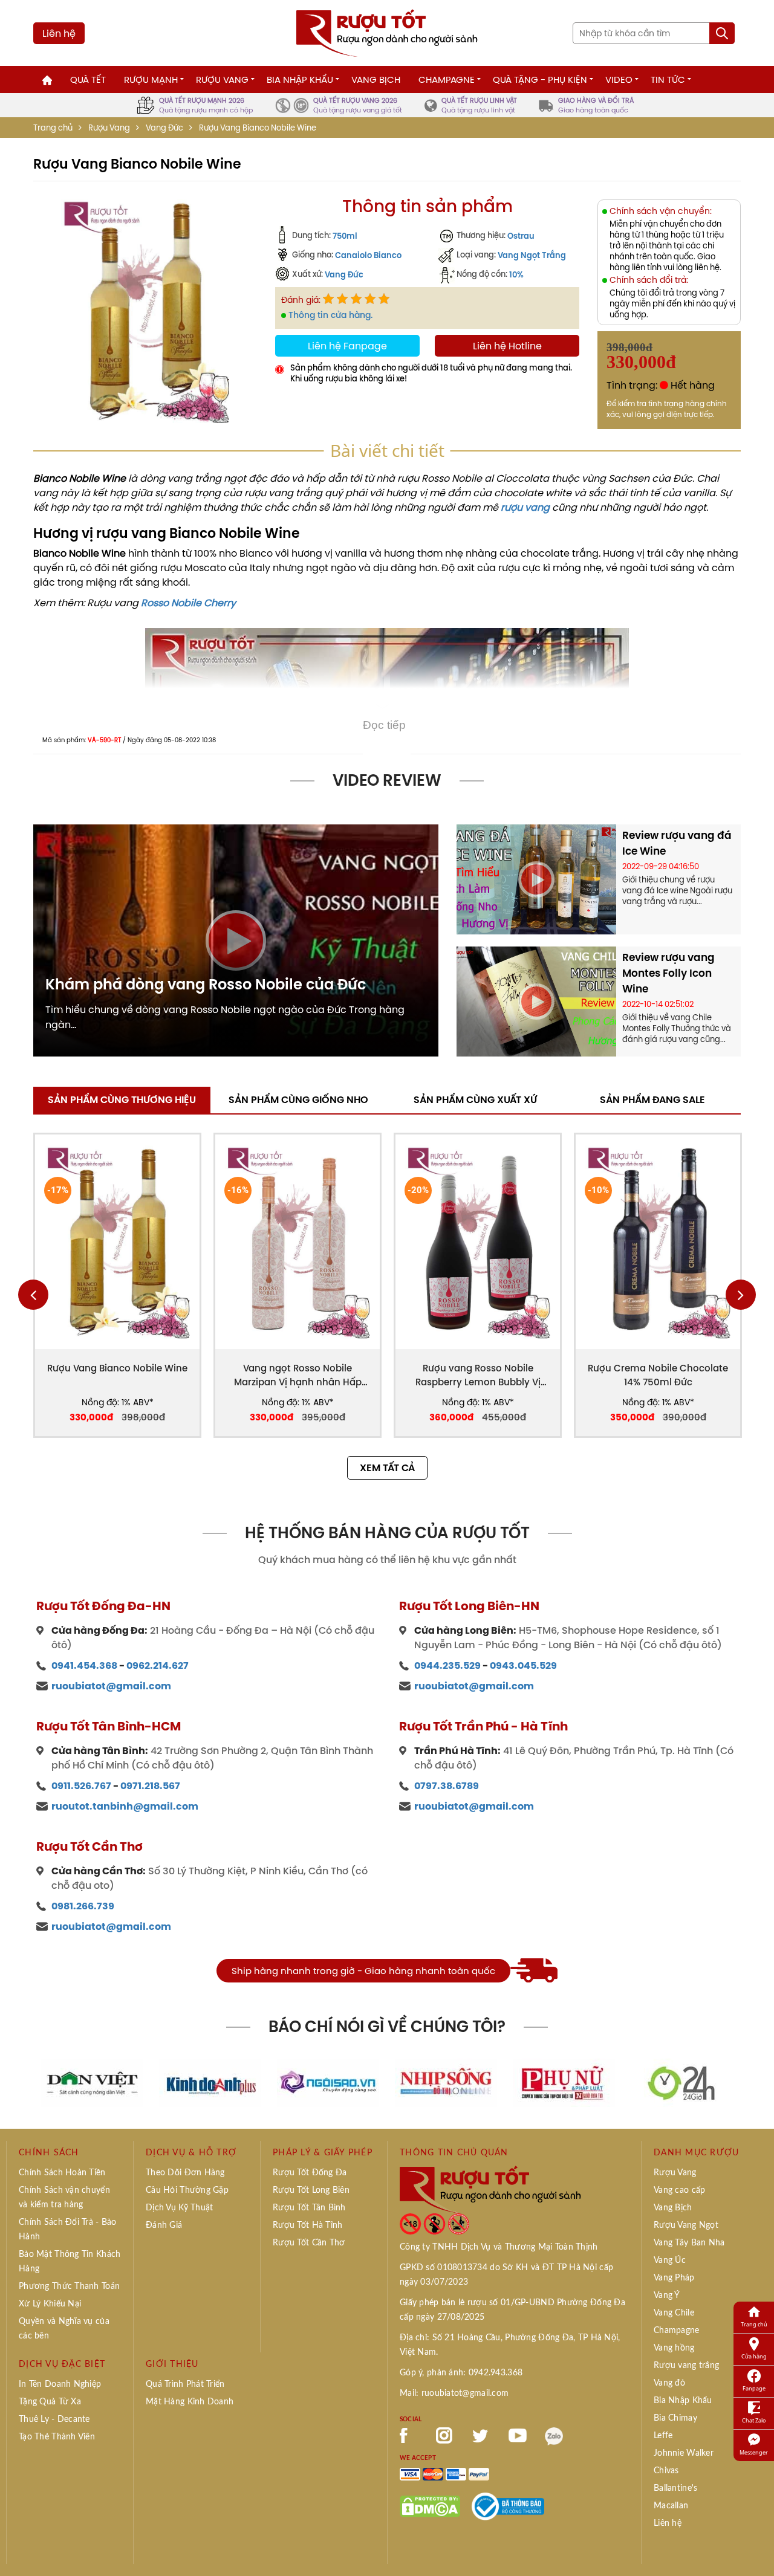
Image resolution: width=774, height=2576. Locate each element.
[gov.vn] (508, 2505)
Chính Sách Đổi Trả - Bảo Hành (68, 2230)
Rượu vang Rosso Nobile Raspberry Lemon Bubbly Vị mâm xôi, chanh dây (478, 1375)
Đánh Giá (164, 2225)
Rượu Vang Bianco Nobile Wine (117, 1368)
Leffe (663, 2436)
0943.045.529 (523, 1665)
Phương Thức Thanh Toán (69, 2286)
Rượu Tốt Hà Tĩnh (307, 2225)
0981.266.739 (83, 1906)
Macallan (671, 2506)
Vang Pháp (674, 2278)
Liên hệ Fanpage (347, 346)
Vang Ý (667, 2296)
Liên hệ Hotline (507, 346)
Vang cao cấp (679, 2190)
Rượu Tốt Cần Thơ (309, 2243)
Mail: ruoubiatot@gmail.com (454, 2393)
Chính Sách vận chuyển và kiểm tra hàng (64, 2198)
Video (619, 79)
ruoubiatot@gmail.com (111, 1686)
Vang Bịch (376, 79)
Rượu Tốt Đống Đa (310, 2173)
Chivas (666, 2471)
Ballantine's (675, 2488)
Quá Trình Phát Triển (185, 2384)
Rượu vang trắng (686, 2366)
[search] (722, 33)
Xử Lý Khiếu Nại (50, 2304)
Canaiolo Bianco (368, 255)
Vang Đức (164, 128)
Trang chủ (53, 128)
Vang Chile (674, 2313)
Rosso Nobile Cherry (188, 603)
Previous (33, 1295)
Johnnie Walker (684, 2453)
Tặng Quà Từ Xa (50, 2402)
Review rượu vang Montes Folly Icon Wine (668, 973)
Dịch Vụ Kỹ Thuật (179, 2208)
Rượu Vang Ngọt (686, 2225)
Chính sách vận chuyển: (661, 211)
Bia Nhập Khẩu (300, 79)
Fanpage (754, 2388)
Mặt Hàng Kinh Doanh (190, 2402)
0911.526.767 (81, 1786)
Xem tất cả (387, 1468)
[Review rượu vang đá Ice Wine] (536, 878)
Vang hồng (674, 2348)
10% (516, 274)
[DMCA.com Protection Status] (430, 2505)
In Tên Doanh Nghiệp (60, 2384)
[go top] (756, 2549)
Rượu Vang (222, 79)
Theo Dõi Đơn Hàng (185, 2173)
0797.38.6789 (447, 1786)
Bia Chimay (675, 2418)
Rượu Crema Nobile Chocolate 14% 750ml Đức (658, 1375)
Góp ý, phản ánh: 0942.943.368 (461, 2373)
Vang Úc (670, 2260)
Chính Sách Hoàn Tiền (62, 2173)
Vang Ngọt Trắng (532, 255)
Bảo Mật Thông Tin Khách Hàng (70, 2262)
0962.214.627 (158, 1665)
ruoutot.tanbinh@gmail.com (125, 1806)
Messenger (754, 2452)
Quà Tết (88, 79)
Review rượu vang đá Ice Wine (677, 843)
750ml (345, 236)
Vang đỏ (669, 2383)
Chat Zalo (754, 2420)
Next (741, 1295)
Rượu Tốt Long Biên (311, 2190)
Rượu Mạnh (151, 79)
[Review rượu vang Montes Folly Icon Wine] (536, 1000)
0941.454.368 (84, 1665)
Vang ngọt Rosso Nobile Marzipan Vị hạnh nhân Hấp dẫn (298, 1375)
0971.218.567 (150, 1786)
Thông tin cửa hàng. (330, 315)
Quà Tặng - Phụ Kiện (540, 79)
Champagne (447, 79)
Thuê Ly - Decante (54, 2419)
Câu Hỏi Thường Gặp (187, 2190)
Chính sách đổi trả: (649, 280)
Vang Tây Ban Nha (689, 2243)
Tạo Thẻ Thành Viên (57, 2437)
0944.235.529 (447, 1665)
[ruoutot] (387, 32)
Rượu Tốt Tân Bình (309, 2208)
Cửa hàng (754, 2356)
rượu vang (525, 507)
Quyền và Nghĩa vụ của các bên (64, 2329)
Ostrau (521, 236)
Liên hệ (59, 33)
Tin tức (668, 79)
